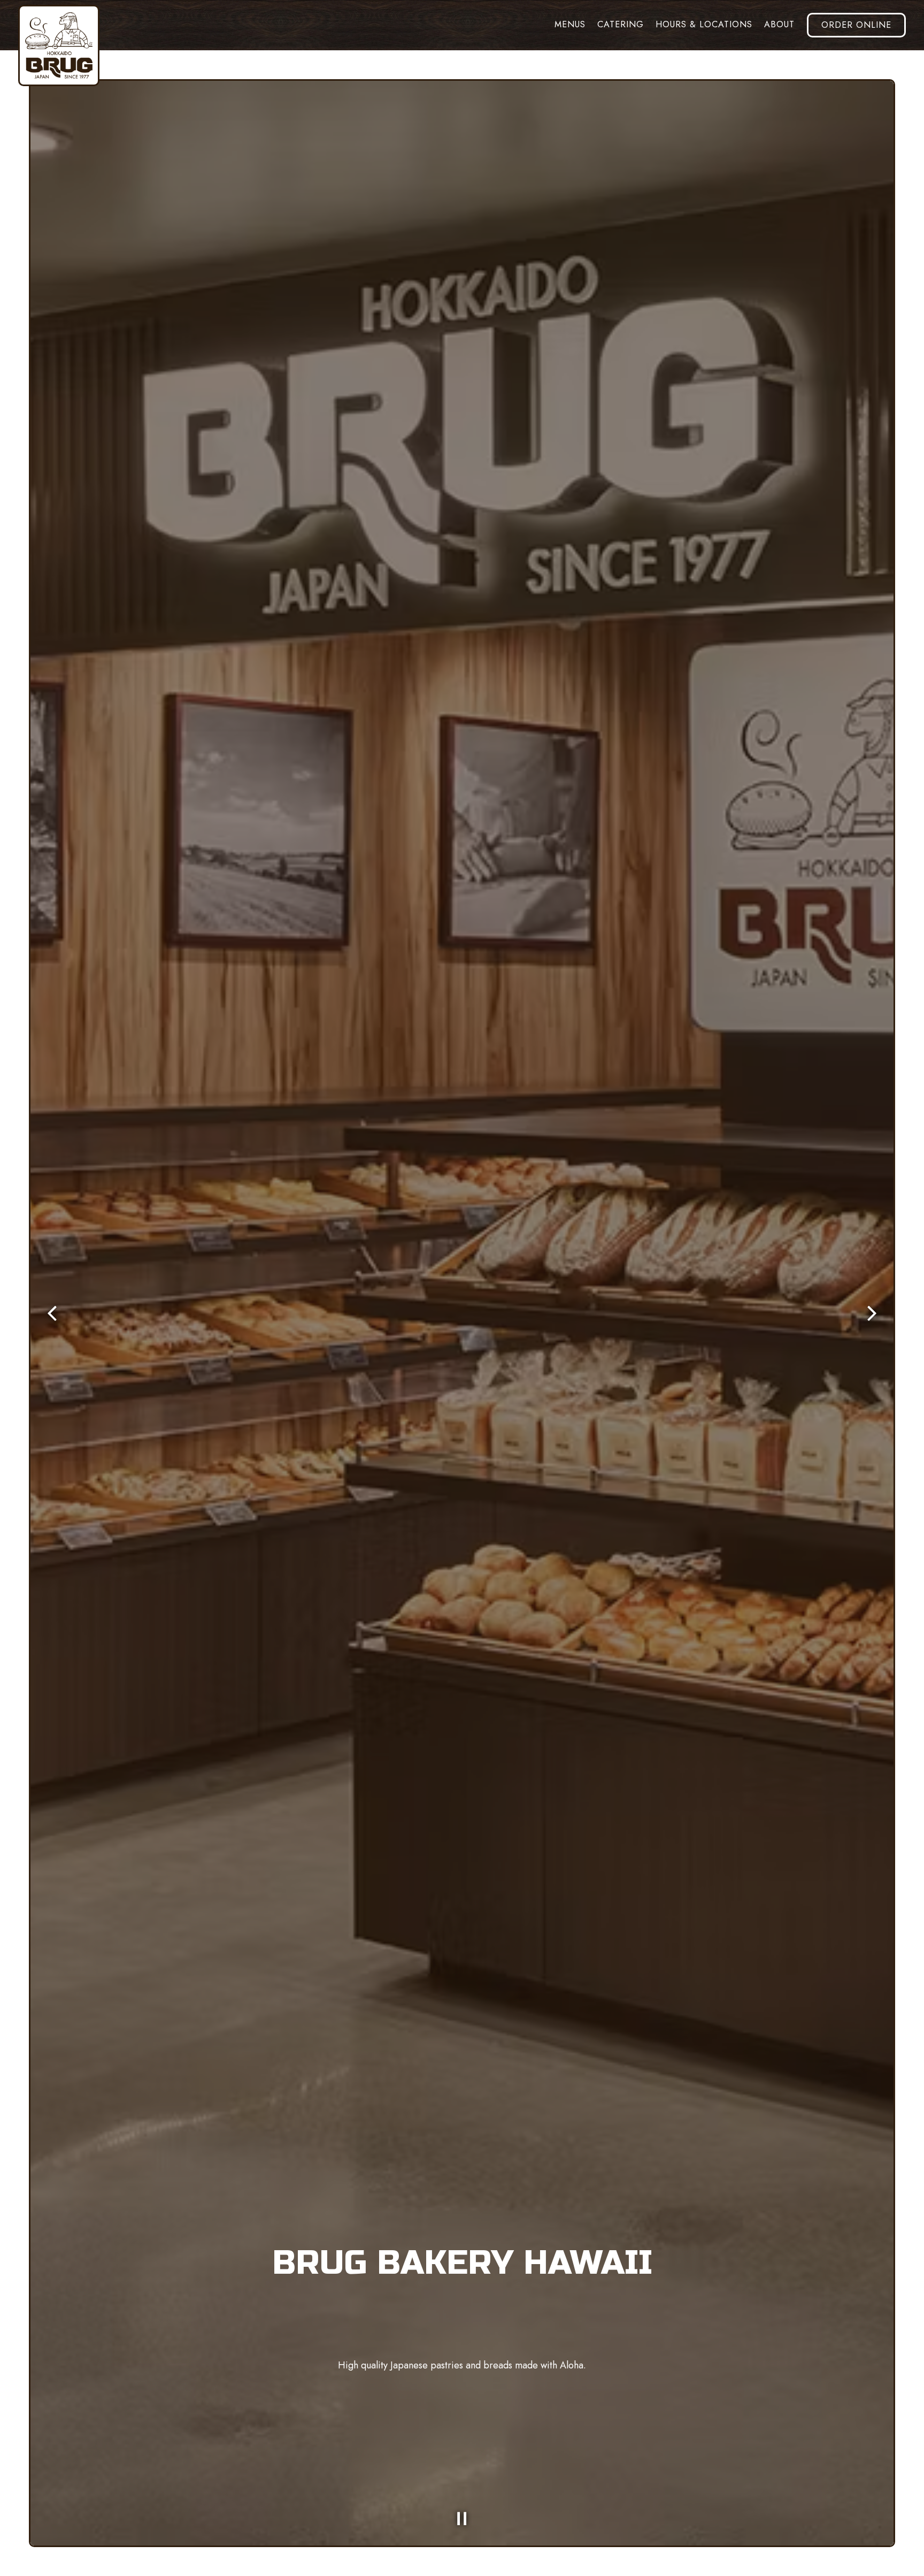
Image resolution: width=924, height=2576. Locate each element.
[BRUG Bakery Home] (59, 45)
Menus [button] (570, 24)
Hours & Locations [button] (704, 24)
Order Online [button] (856, 25)
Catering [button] (621, 24)
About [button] (779, 24)
